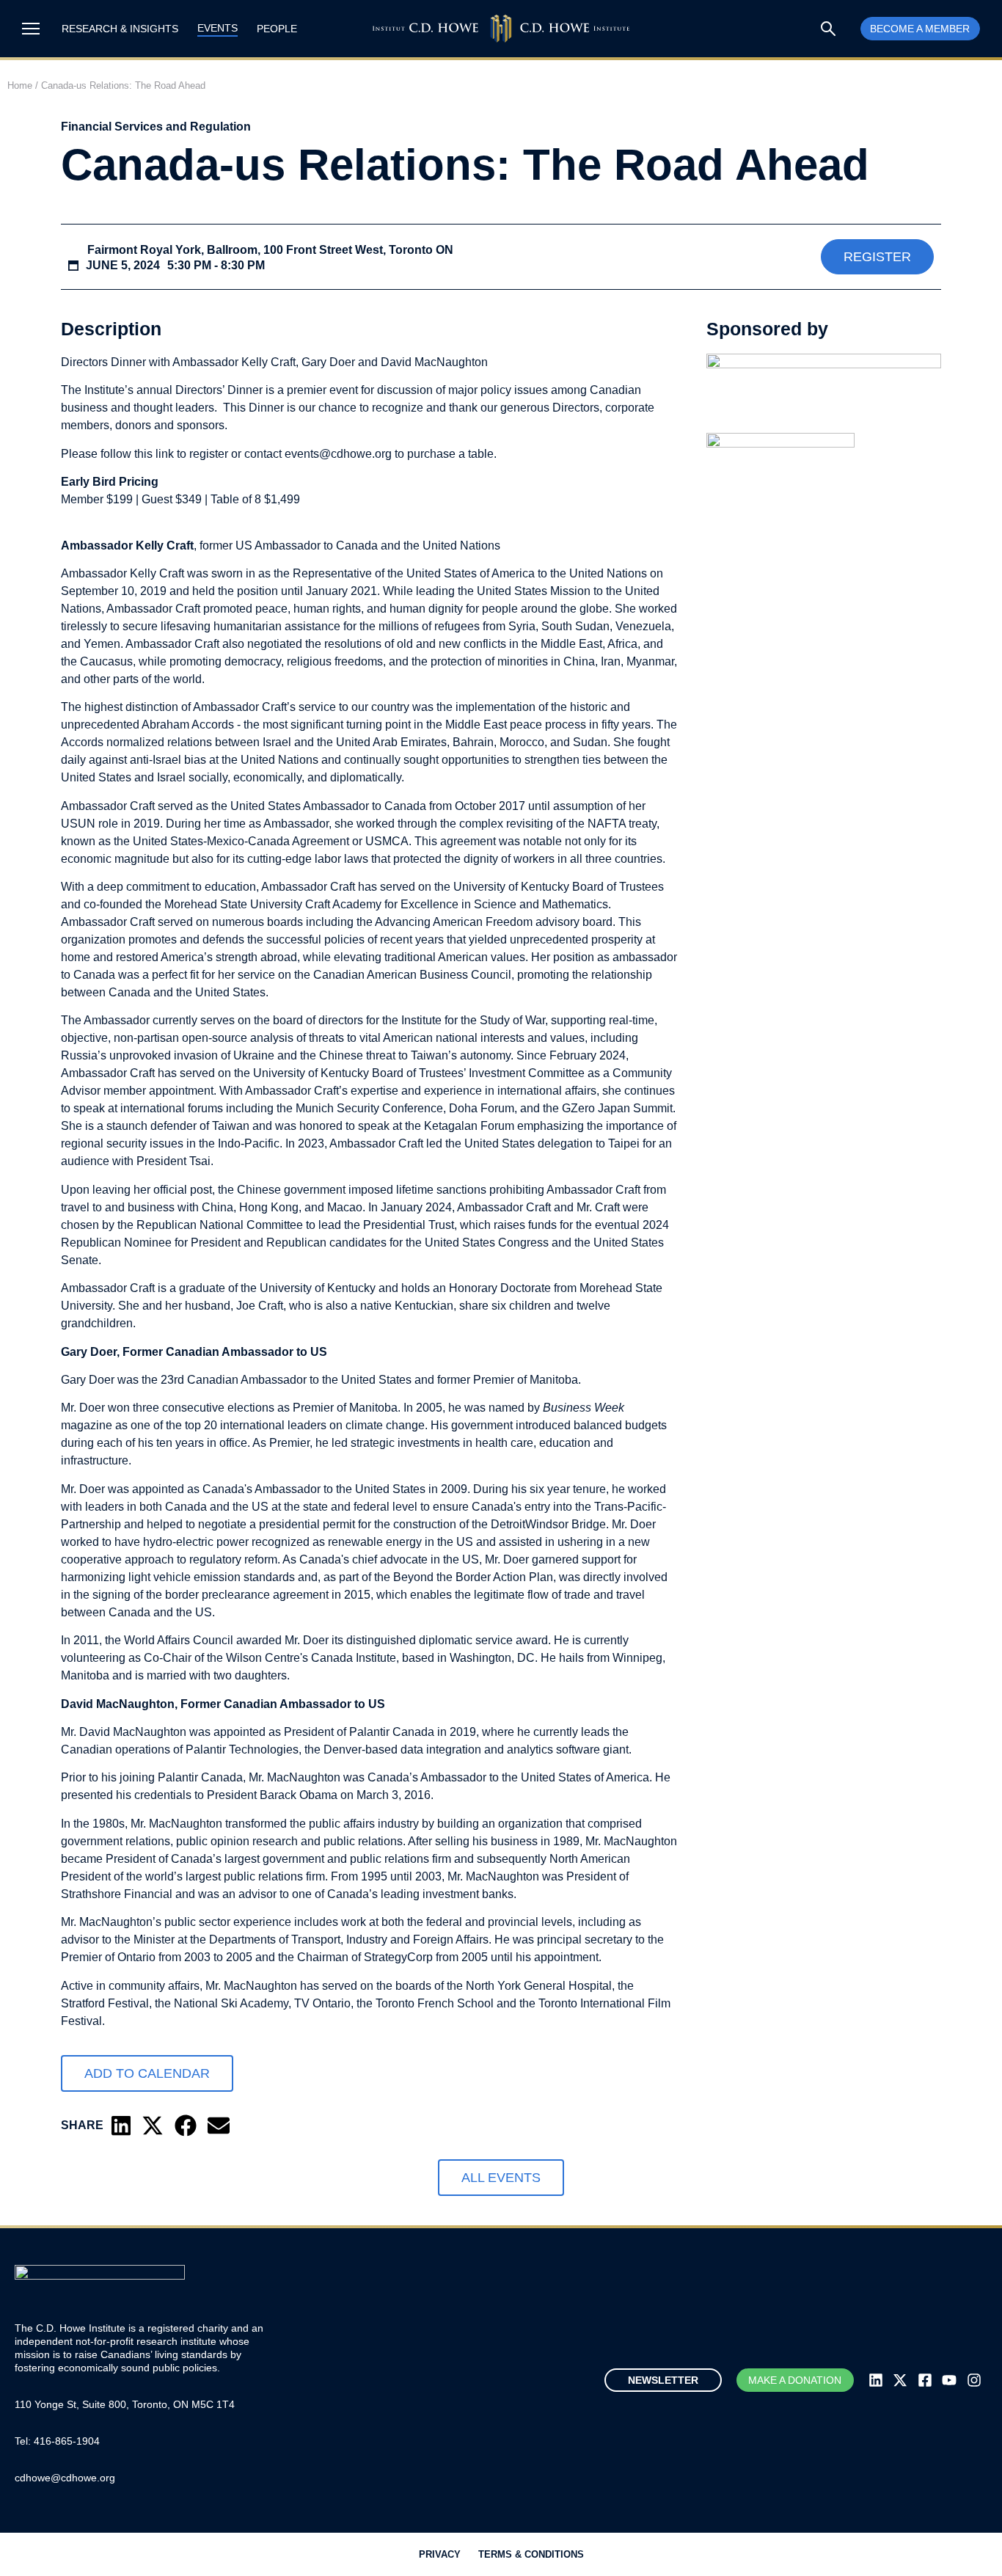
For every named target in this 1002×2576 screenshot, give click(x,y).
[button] (121, 2126)
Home (20, 85)
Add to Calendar (147, 2073)
